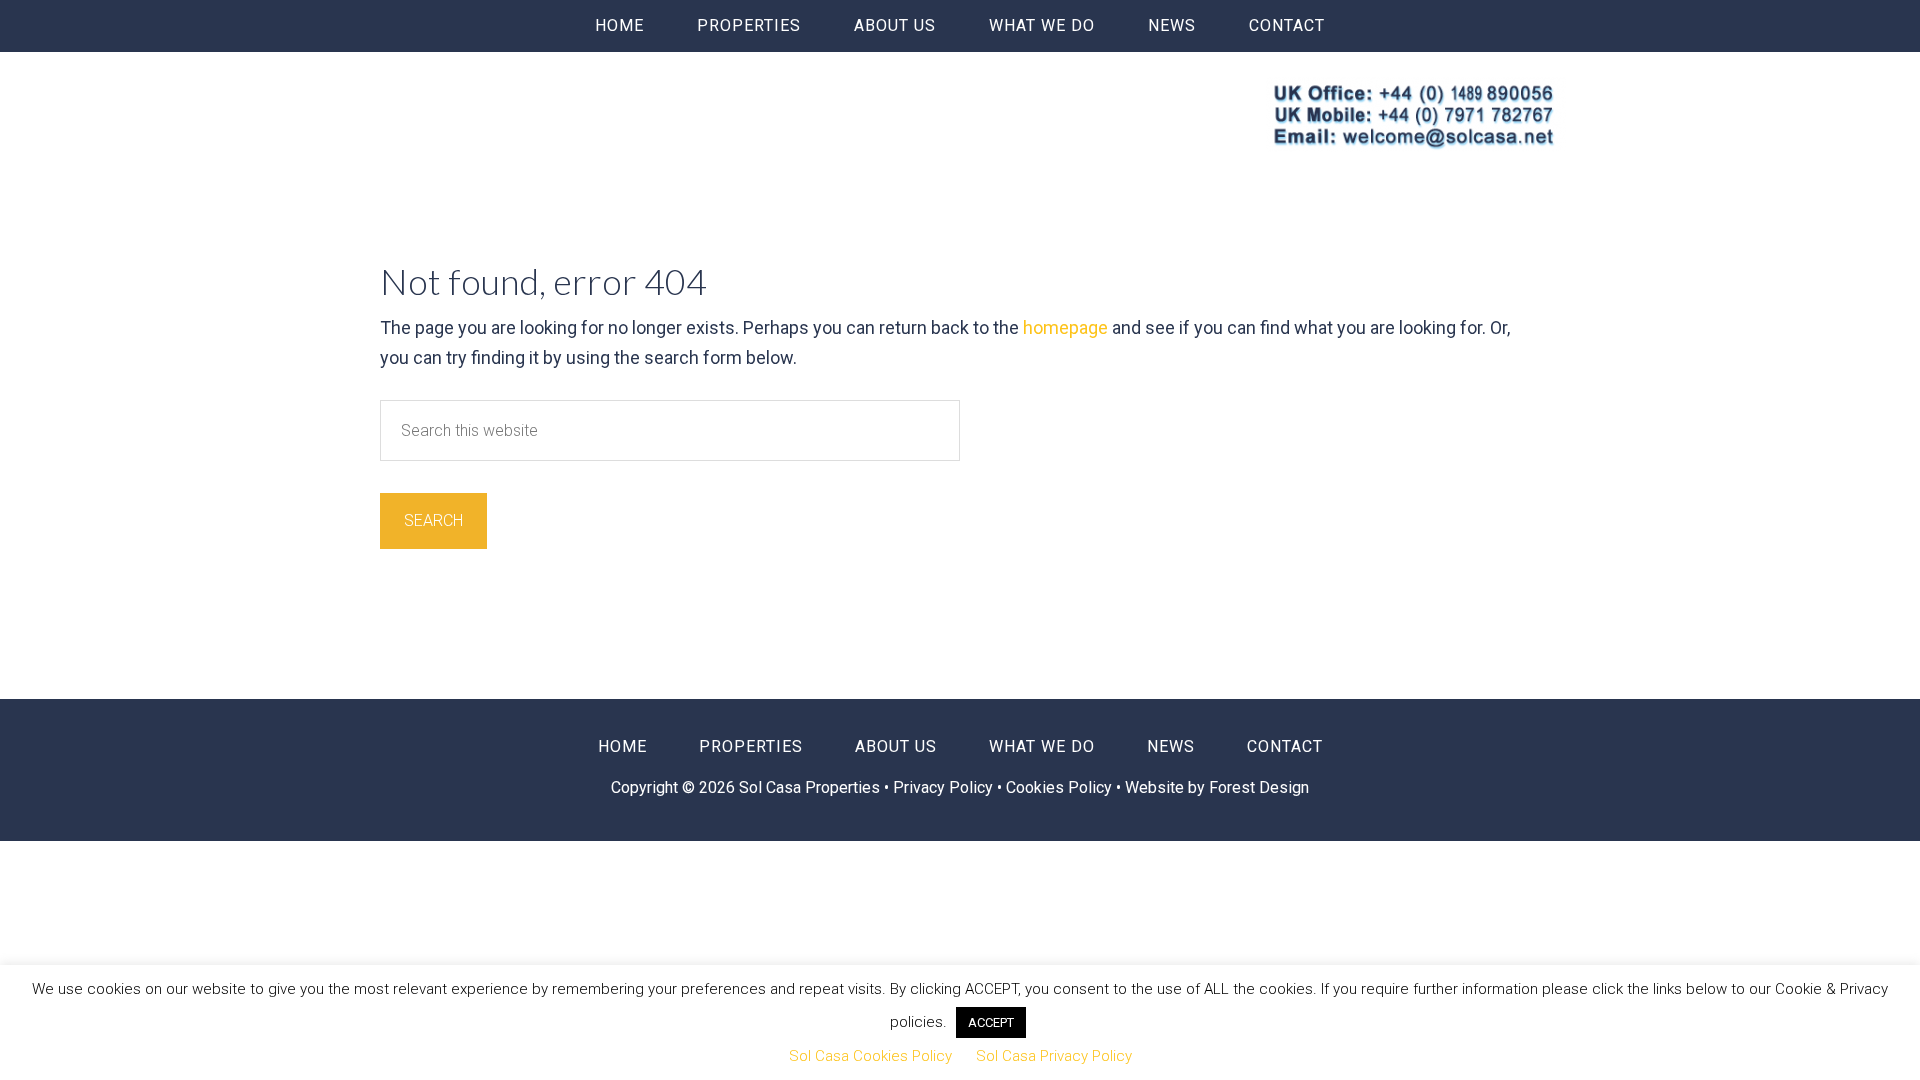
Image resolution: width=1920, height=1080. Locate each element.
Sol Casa (504, 107)
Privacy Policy (945, 787)
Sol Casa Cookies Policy (870, 1056)
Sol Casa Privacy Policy (1054, 1056)
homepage (1065, 327)
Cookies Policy (1059, 787)
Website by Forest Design (1217, 787)
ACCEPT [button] (991, 1022)
